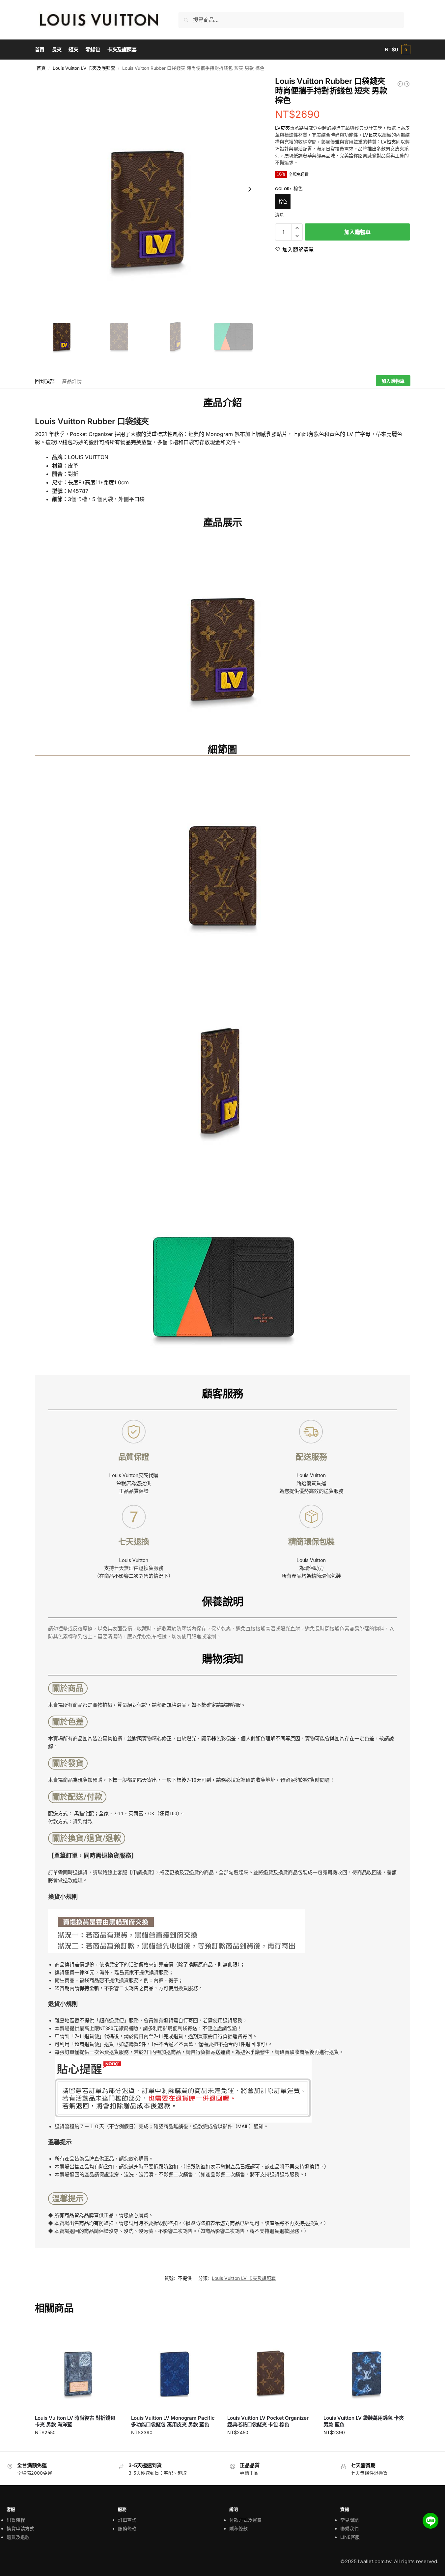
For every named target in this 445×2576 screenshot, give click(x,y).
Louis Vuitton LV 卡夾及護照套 (84, 68)
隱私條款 (238, 2528)
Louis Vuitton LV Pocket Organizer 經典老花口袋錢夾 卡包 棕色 (268, 2421)
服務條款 (127, 2528)
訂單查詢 (127, 2520)
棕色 (283, 201)
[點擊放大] (148, 189)
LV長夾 (370, 135)
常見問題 (349, 2520)
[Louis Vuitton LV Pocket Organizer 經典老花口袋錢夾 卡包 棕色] (270, 2366)
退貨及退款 (18, 2537)
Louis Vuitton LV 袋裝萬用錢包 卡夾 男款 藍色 (364, 2421)
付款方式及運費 (245, 2520)
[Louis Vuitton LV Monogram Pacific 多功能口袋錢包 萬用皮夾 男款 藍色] (174, 2366)
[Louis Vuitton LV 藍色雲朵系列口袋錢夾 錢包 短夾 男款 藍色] (407, 84)
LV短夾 (389, 142)
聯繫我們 (349, 2528)
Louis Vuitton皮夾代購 (134, 1475)
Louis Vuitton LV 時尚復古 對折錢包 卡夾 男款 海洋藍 (75, 2421)
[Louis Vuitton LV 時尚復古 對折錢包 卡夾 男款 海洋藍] (78, 2366)
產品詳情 (72, 381)
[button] (398, 50)
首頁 (41, 68)
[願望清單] (111, 2333)
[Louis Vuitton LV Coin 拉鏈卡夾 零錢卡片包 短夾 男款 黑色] (400, 84)
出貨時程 (16, 2520)
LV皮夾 (282, 128)
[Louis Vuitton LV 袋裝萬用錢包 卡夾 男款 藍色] (367, 2366)
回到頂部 (45, 381)
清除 (279, 215)
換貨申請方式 (20, 2528)
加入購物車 (357, 232)
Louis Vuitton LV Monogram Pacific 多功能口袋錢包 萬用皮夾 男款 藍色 (173, 2421)
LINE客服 (350, 2537)
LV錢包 (64, 442)
